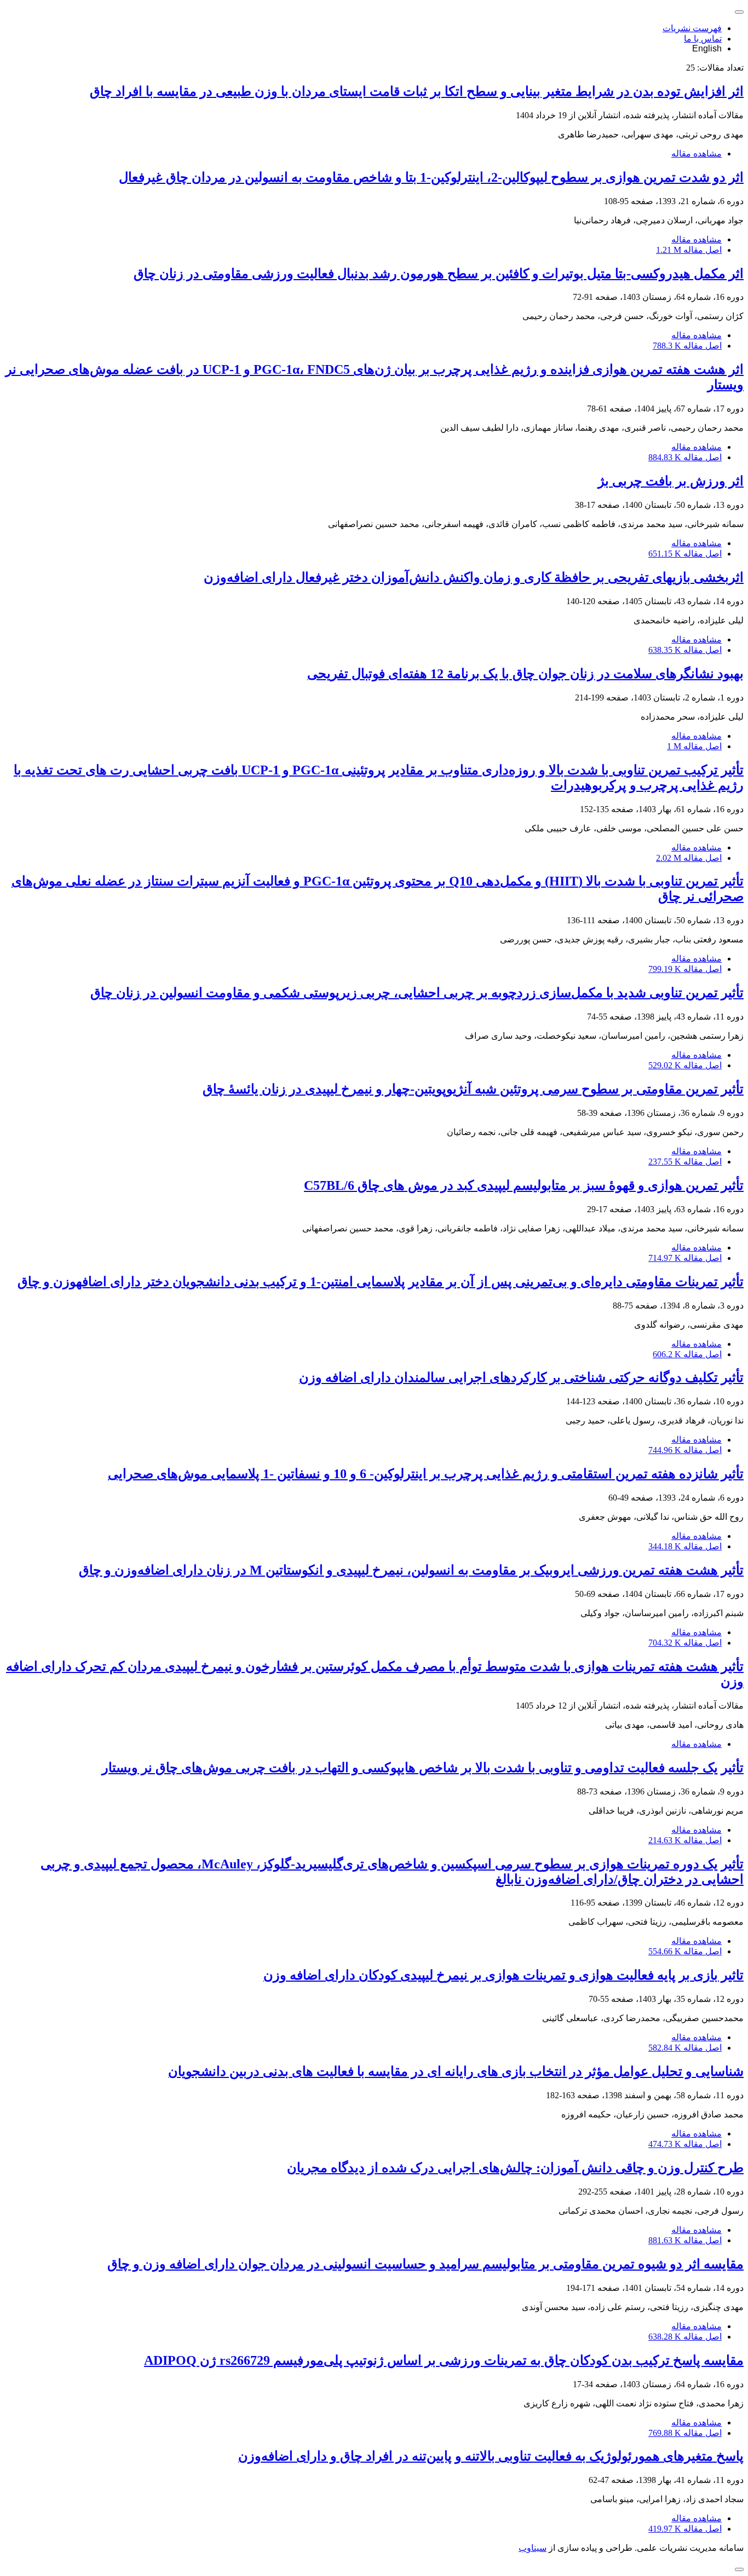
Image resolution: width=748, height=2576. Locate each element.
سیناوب (533, 2548)
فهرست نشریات (692, 28)
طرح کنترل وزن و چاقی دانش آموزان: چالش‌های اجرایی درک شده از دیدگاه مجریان (515, 2168)
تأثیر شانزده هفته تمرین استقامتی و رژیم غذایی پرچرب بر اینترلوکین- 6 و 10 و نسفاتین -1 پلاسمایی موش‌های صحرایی (426, 1474)
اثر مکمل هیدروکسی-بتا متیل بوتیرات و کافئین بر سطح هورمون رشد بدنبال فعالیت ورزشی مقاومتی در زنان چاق (439, 274)
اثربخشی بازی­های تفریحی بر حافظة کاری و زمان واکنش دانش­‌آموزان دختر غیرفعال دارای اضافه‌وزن (474, 577)
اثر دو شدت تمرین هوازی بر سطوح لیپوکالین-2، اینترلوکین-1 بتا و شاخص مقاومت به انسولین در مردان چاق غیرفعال (431, 177)
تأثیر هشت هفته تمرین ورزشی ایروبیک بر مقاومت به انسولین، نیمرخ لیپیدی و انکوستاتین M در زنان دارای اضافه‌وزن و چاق (411, 1570)
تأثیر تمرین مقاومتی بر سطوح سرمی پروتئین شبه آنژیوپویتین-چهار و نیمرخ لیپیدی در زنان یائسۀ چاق (473, 1089)
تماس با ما (703, 39)
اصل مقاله (689, 250)
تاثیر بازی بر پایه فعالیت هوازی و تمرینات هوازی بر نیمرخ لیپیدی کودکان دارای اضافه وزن (504, 1975)
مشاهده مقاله (697, 154)
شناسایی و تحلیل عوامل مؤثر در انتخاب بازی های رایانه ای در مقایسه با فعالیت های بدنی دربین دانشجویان (456, 2071)
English (707, 48)
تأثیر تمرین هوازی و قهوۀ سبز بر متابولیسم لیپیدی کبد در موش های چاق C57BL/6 (524, 1185)
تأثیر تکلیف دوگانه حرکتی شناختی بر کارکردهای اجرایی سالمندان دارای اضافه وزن (521, 1377)
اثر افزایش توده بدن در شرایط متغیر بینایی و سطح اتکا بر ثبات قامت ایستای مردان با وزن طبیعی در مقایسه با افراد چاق (417, 91)
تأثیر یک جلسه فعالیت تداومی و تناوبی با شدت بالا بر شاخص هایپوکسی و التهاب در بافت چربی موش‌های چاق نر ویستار (423, 1768)
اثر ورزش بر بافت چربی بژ (671, 481)
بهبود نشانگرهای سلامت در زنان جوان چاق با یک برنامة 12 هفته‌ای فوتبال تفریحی (525, 674)
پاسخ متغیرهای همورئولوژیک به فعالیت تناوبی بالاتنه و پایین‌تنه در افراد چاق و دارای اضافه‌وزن (491, 2456)
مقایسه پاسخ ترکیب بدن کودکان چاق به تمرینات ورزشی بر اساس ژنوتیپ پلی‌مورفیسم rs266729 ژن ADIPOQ (444, 2360)
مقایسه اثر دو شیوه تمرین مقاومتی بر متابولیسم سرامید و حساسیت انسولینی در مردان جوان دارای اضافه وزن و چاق (425, 2264)
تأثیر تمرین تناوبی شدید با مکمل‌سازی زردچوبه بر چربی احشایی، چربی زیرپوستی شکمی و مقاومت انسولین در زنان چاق (417, 993)
